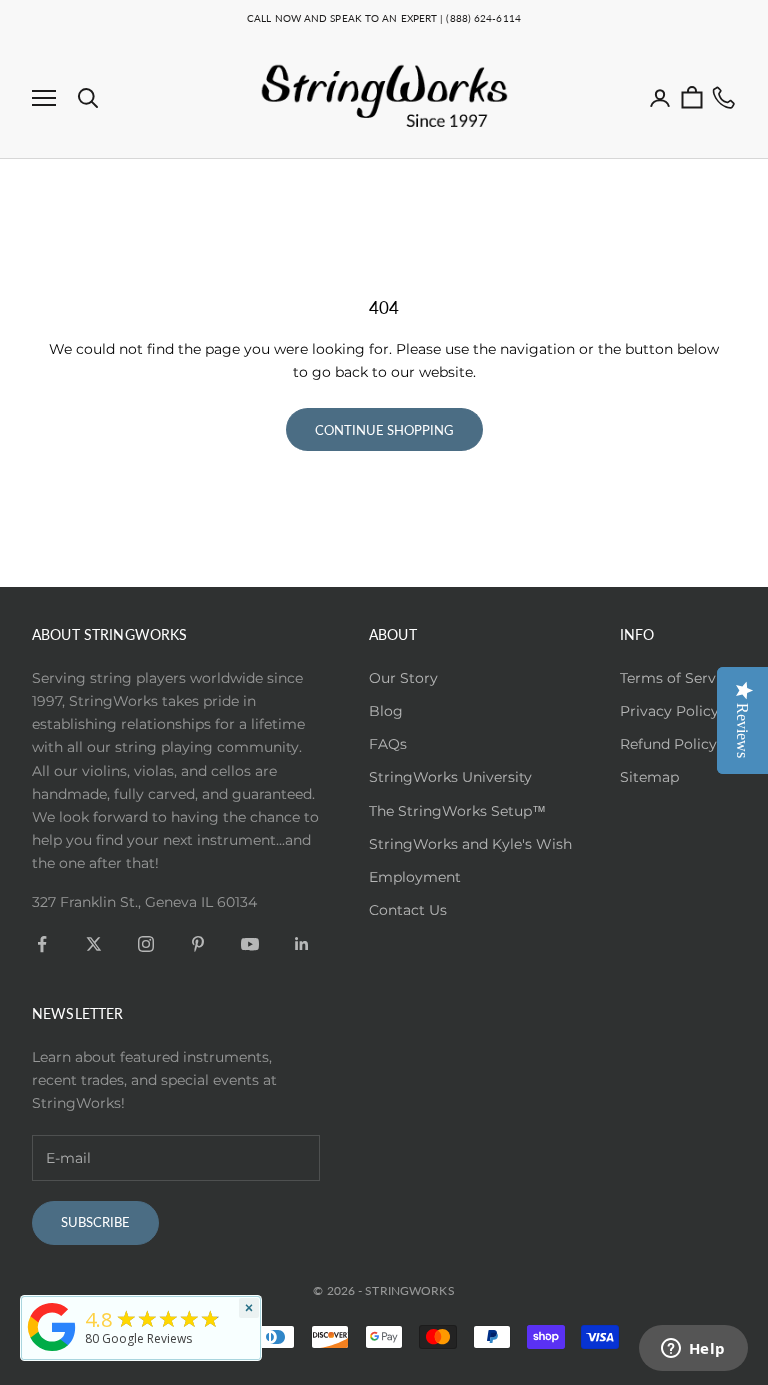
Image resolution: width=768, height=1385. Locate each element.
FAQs (388, 744)
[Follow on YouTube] (250, 944)
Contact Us (408, 910)
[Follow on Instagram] (146, 944)
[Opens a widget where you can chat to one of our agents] (693, 1350)
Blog (386, 711)
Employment (415, 877)
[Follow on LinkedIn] (302, 944)
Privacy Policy (669, 711)
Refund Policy (668, 744)
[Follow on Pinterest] (198, 944)
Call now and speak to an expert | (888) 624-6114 (384, 18)
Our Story (403, 678)
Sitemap (649, 777)
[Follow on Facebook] (42, 944)
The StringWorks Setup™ (457, 811)
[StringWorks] (52, 1327)
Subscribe (95, 1222)
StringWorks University (450, 777)
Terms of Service (678, 678)
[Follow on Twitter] (94, 944)
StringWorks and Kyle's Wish (470, 844)
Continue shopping (384, 430)
